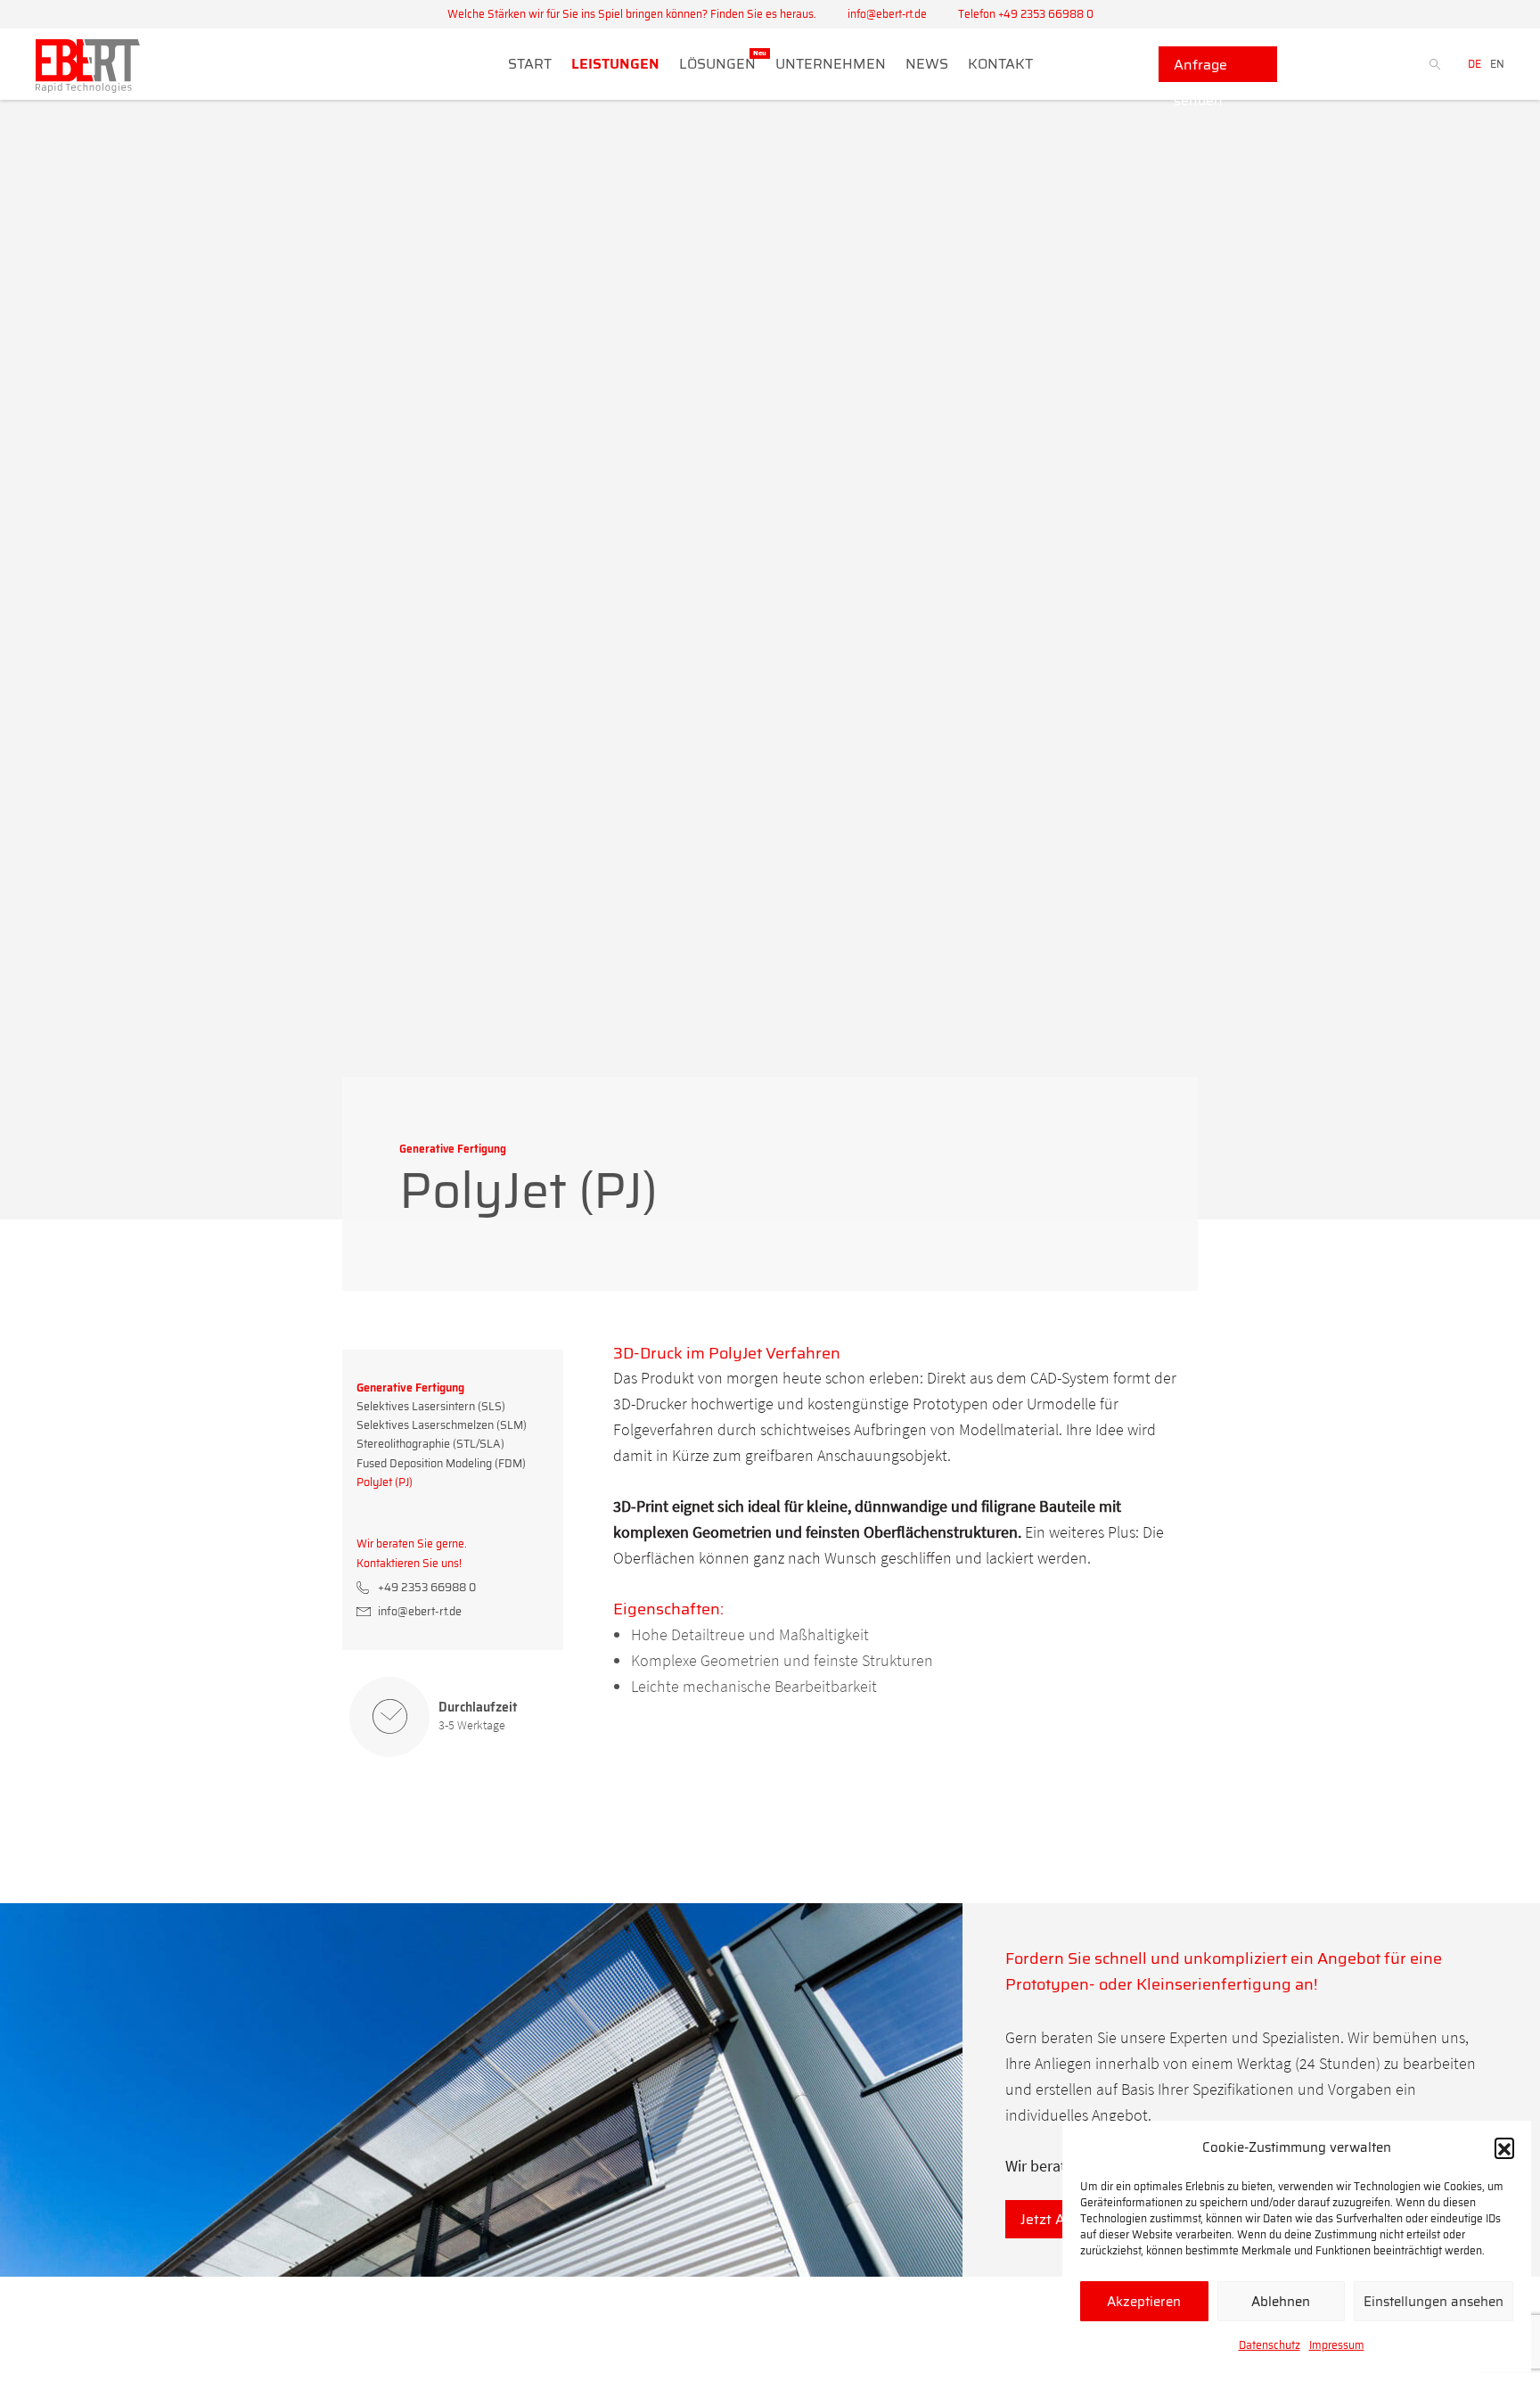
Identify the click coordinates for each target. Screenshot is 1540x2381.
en (1497, 64)
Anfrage (1200, 68)
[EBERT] (88, 70)
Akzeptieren (1144, 2302)
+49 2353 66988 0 (427, 1587)
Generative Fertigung (410, 1388)
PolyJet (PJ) (385, 1482)
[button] (1504, 2147)
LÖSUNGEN (717, 64)
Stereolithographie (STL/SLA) (430, 1444)
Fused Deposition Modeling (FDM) (441, 1463)
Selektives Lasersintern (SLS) (431, 1406)
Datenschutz (1270, 2345)
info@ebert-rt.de (887, 14)
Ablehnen (1281, 2302)
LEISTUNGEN (615, 64)
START (530, 64)
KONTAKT (1000, 64)
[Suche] (1364, 64)
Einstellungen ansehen (1434, 2302)
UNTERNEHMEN (831, 64)
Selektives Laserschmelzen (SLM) (442, 1425)
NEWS (927, 64)
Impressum (1337, 2345)
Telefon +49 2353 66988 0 (1026, 14)
